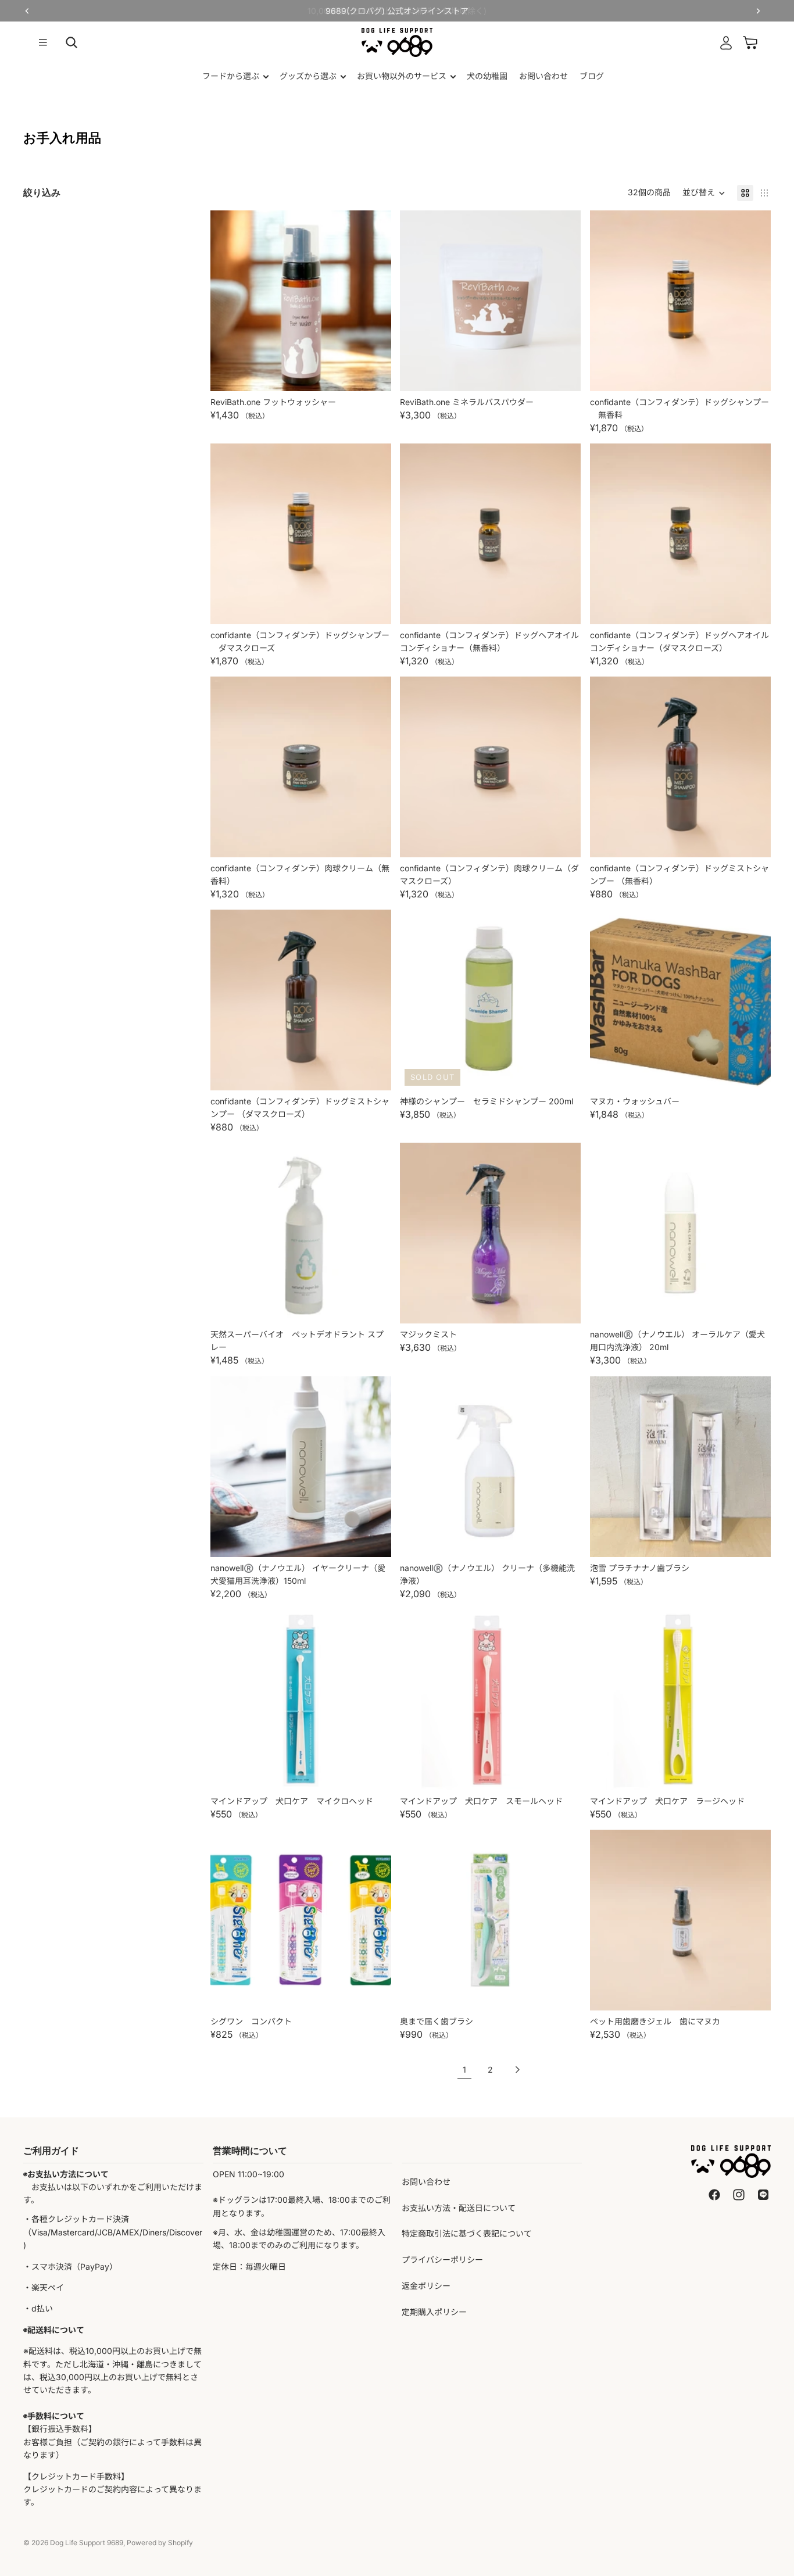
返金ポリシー (426, 2286)
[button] (704, 193)
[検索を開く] (71, 42)
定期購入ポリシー (434, 2312)
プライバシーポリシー (442, 2260)
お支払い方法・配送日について (459, 2208)
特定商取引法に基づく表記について (467, 2233)
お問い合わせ (426, 2182)
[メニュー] (43, 42)
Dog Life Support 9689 (87, 2543)
